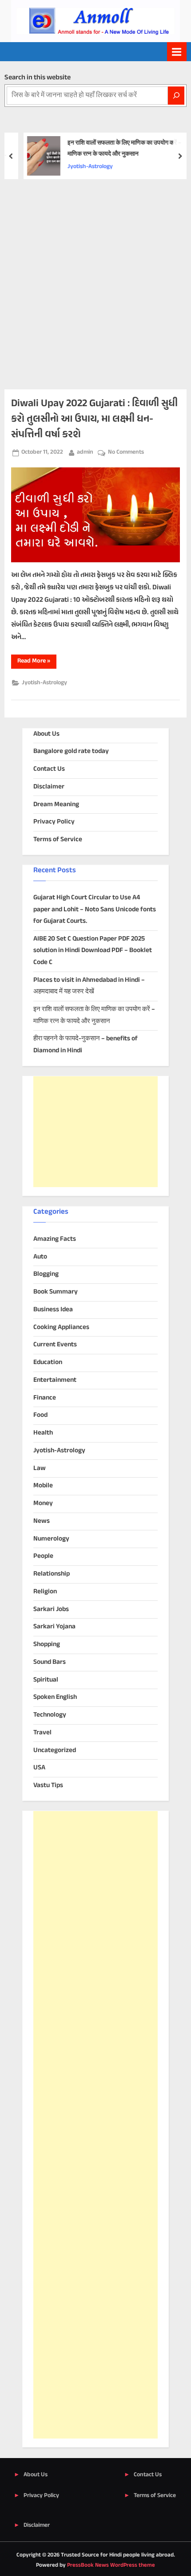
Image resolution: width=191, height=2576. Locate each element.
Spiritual (46, 1680)
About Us (46, 734)
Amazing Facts (55, 1239)
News (42, 1521)
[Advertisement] (95, 279)
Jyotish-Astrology (83, 167)
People (43, 1556)
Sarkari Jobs (51, 1610)
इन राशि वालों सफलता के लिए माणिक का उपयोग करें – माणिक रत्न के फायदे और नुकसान (117, 149)
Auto (40, 1257)
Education (48, 1362)
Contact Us (49, 769)
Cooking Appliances (61, 1327)
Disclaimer (49, 787)
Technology (50, 1715)
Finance (45, 1398)
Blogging (46, 1274)
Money (43, 1504)
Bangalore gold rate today (71, 751)
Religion (45, 1592)
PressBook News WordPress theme (111, 2565)
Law (40, 1468)
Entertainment (55, 1380)
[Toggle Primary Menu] (177, 52)
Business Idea (53, 1310)
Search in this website (38, 78)
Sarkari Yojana (54, 1627)
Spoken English (55, 1697)
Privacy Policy (54, 822)
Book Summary (56, 1292)
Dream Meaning (56, 805)
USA (39, 1768)
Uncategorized (55, 1751)
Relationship (52, 1574)
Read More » (37, 662)
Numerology (51, 1539)
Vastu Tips (48, 1786)
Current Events (55, 1345)
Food (40, 1415)
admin (85, 452)
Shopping (47, 1645)
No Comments (126, 453)
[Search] (176, 96)
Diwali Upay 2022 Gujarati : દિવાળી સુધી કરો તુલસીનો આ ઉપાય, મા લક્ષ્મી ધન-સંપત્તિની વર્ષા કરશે (94, 419)
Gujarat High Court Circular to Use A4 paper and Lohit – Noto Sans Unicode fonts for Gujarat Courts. (95, 910)
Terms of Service (58, 840)
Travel (42, 1733)
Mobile (43, 1486)
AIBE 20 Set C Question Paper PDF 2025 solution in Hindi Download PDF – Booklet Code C (93, 951)
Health (43, 1433)
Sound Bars (50, 1662)
